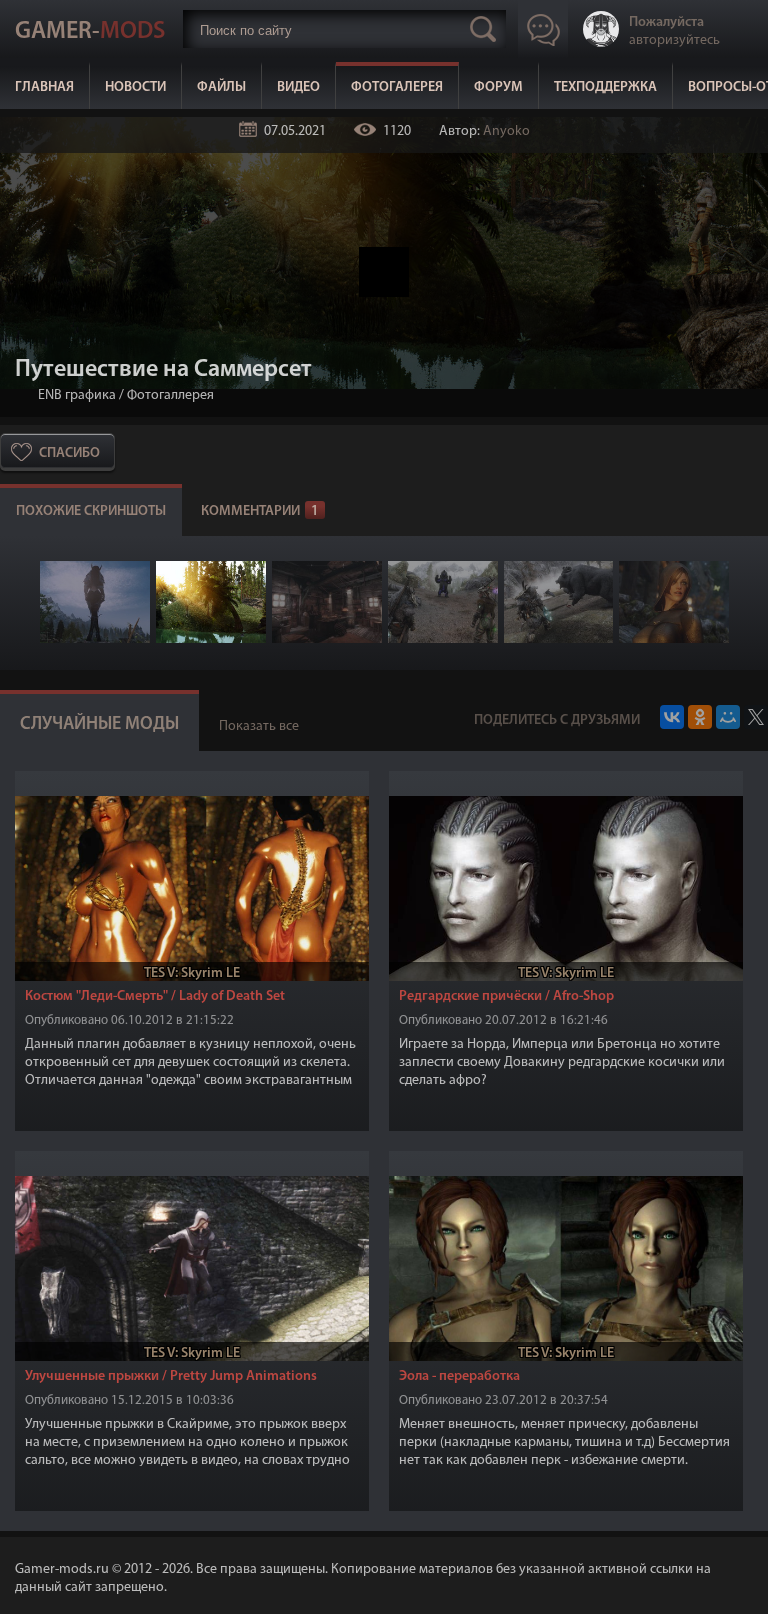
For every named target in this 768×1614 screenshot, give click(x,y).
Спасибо (69, 453)
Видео (298, 87)
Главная (44, 87)
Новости (135, 87)
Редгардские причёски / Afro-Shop (506, 996)
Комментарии (260, 511)
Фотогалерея (397, 87)
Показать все (259, 726)
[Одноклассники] (700, 717)
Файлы (221, 87)
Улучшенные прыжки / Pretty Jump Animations (171, 1376)
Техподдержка (605, 87)
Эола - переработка (459, 1376)
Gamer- (90, 32)
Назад (23, 395)
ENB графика (77, 395)
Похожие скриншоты (91, 511)
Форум (498, 87)
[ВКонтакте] (672, 717)
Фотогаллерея (170, 395)
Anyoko (506, 131)
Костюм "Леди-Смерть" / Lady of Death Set (155, 996)
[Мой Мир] (728, 717)
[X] (756, 717)
